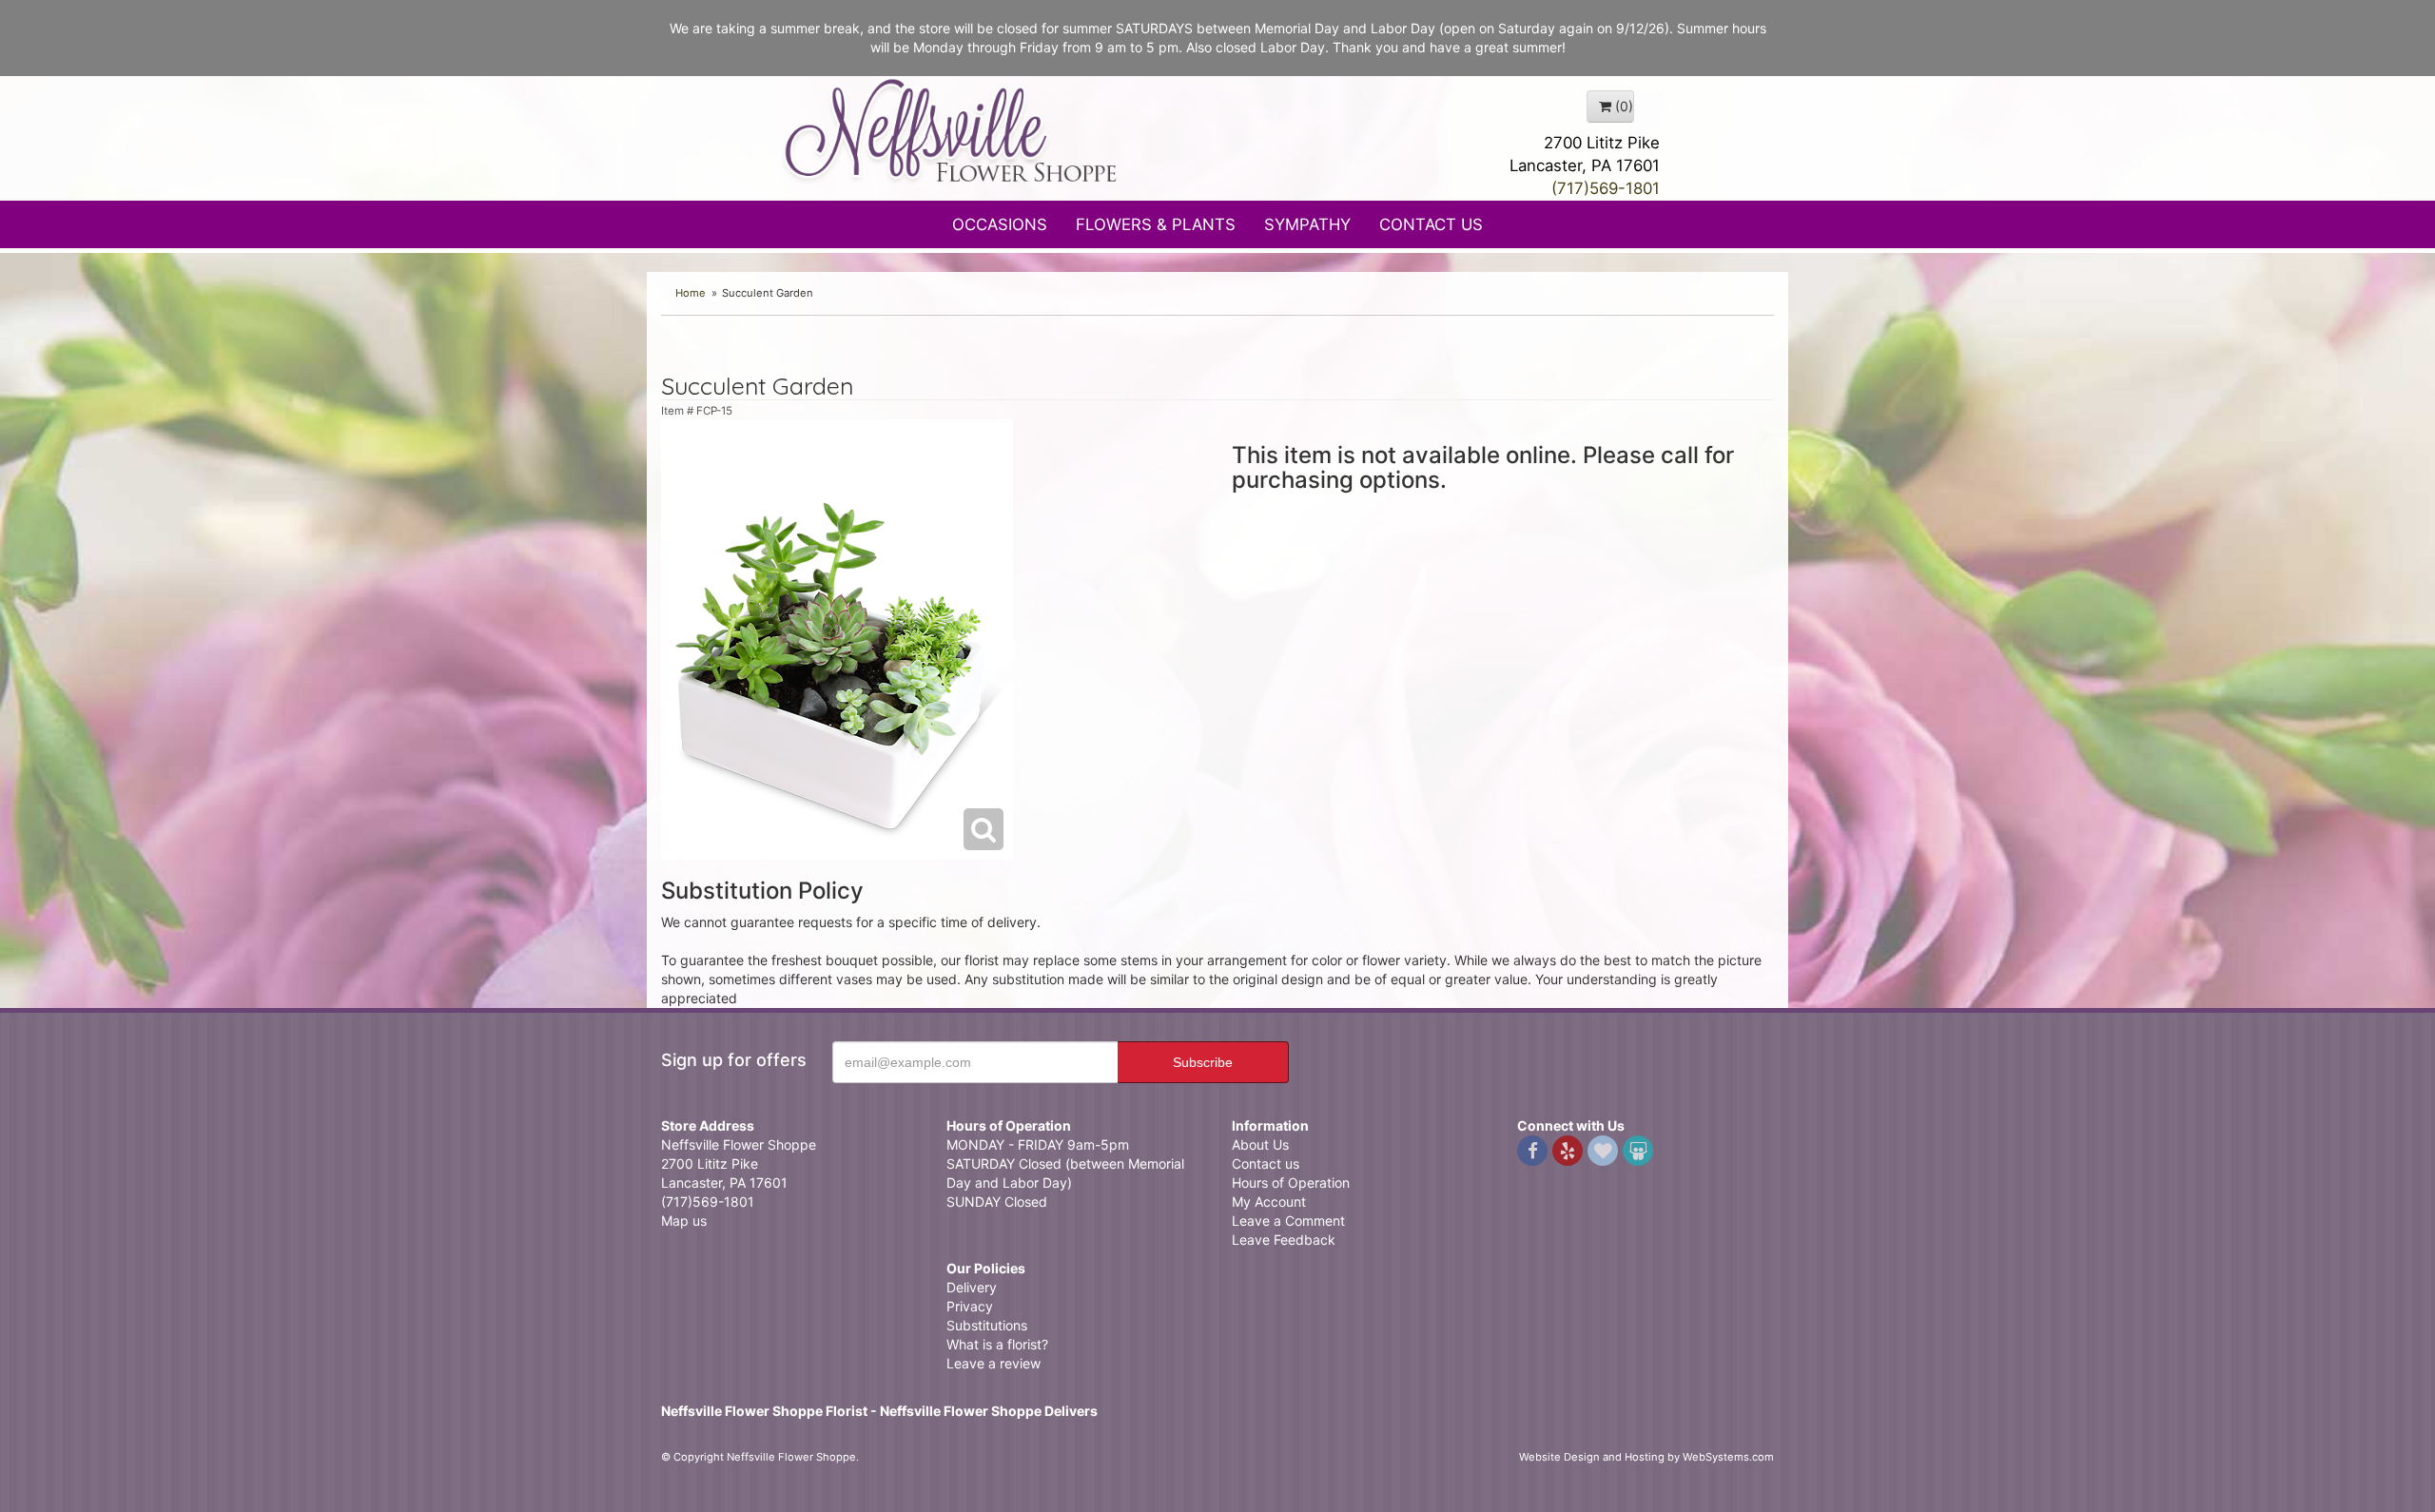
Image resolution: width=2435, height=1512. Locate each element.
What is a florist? (997, 1344)
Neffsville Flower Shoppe (951, 130)
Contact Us (1431, 224)
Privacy (970, 1306)
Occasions (1000, 224)
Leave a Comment (1288, 1221)
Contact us (1266, 1163)
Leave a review (993, 1363)
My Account (1269, 1202)
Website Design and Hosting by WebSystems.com (1646, 1457)
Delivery (972, 1287)
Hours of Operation (1291, 1182)
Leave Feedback (1284, 1240)
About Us (1260, 1144)
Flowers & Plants (1156, 224)
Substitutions (987, 1325)
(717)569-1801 (1606, 188)
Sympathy (1307, 224)
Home (691, 293)
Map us (684, 1221)
